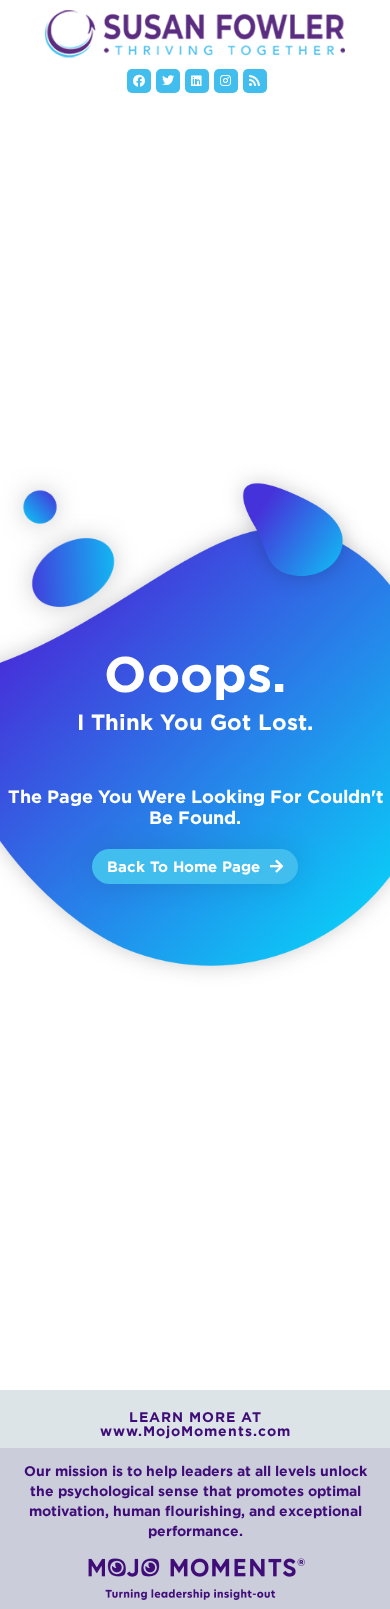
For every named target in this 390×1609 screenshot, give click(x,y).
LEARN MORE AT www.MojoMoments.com (195, 1424)
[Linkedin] (197, 81)
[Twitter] (168, 81)
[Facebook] (139, 81)
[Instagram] (226, 81)
